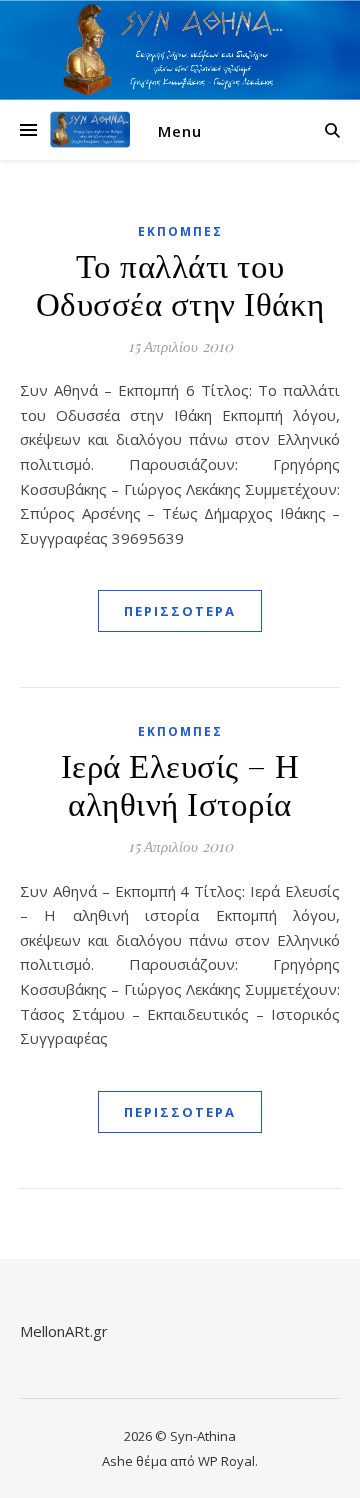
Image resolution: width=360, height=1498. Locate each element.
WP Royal (226, 1461)
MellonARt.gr (64, 1331)
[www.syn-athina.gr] (90, 130)
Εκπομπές (180, 231)
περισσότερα (180, 611)
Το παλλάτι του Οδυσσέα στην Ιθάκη (180, 283)
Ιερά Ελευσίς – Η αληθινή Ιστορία (180, 783)
